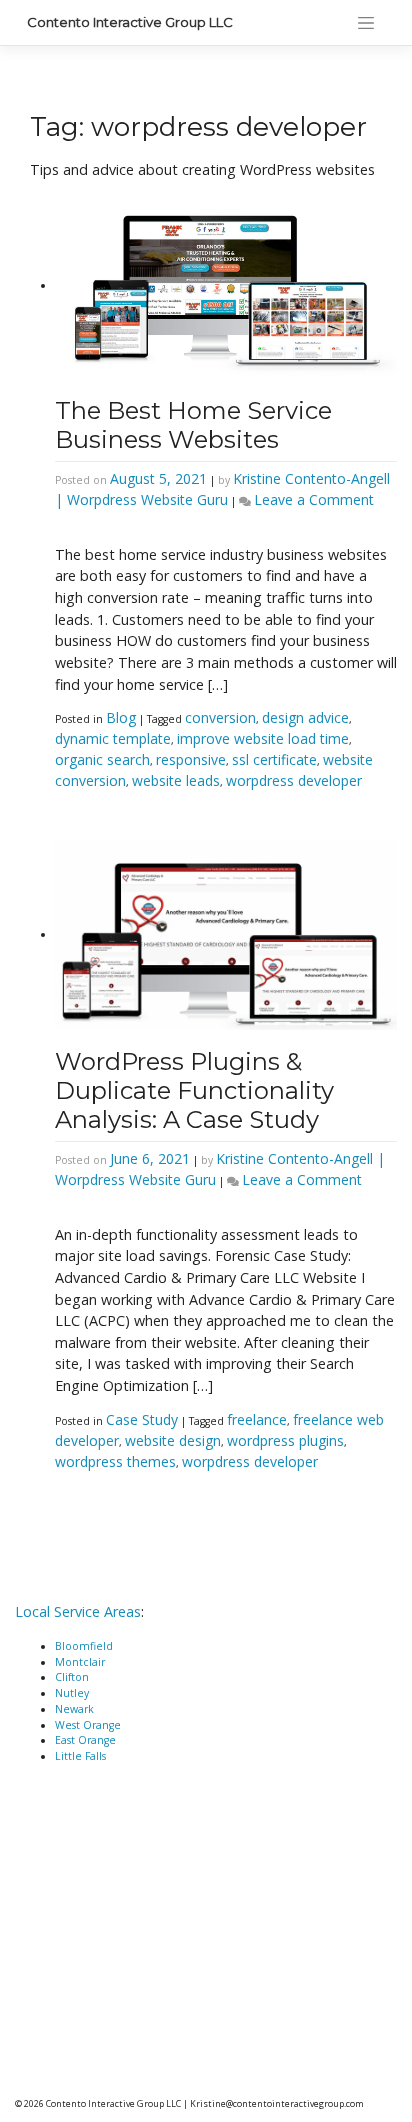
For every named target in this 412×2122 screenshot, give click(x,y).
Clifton (72, 1677)
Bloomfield (84, 1646)
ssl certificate (274, 759)
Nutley (72, 1693)
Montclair (80, 1662)
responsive (191, 759)
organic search (102, 759)
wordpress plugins (285, 1440)
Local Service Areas (78, 1611)
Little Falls (80, 1756)
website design (173, 1440)
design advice (305, 717)
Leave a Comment (314, 499)
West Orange (88, 1725)
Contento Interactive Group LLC (130, 22)
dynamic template (113, 738)
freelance (257, 1419)
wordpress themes (115, 1461)
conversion (220, 717)
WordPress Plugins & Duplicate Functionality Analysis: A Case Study (194, 1090)
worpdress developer (294, 780)
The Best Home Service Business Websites (193, 425)
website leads (176, 780)
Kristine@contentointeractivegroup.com (277, 2103)
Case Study (142, 1419)
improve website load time (263, 738)
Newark (74, 1709)
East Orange (85, 1740)
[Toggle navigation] (366, 23)
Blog (121, 717)
